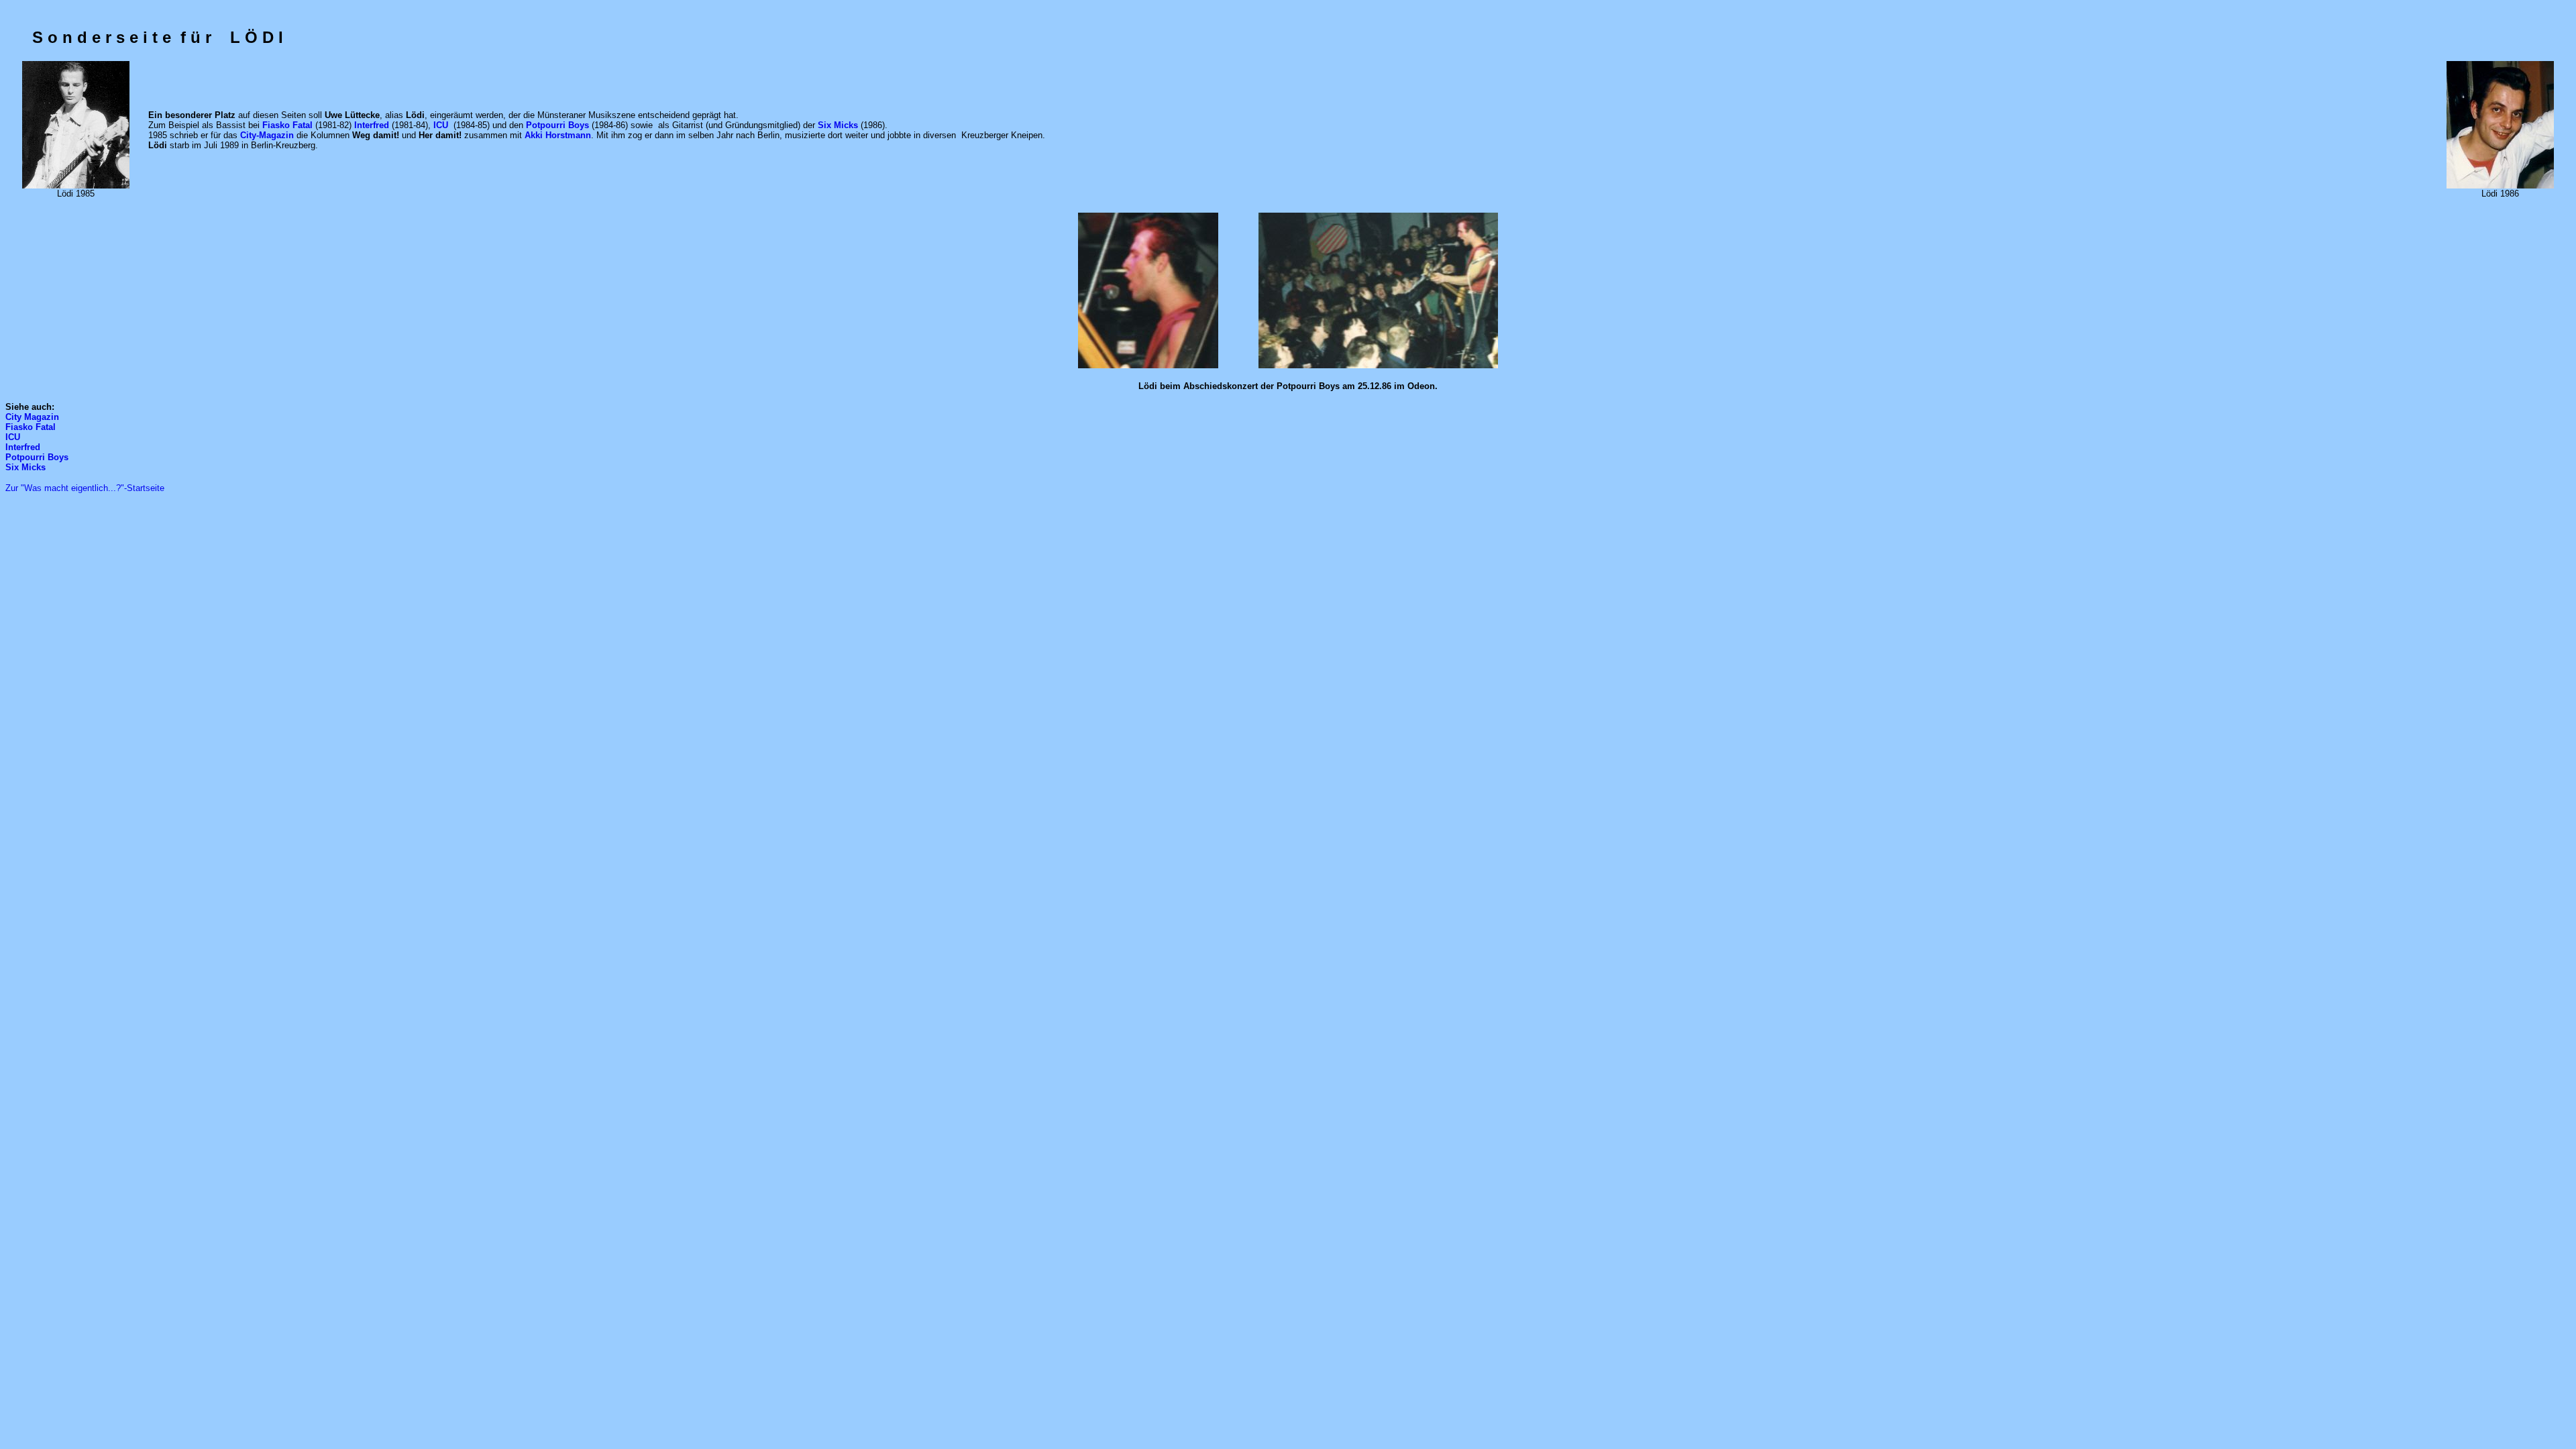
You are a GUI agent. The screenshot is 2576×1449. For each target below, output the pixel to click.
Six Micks (25, 467)
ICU (13, 437)
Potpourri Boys (37, 457)
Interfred (23, 447)
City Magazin (32, 417)
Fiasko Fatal (31, 427)
